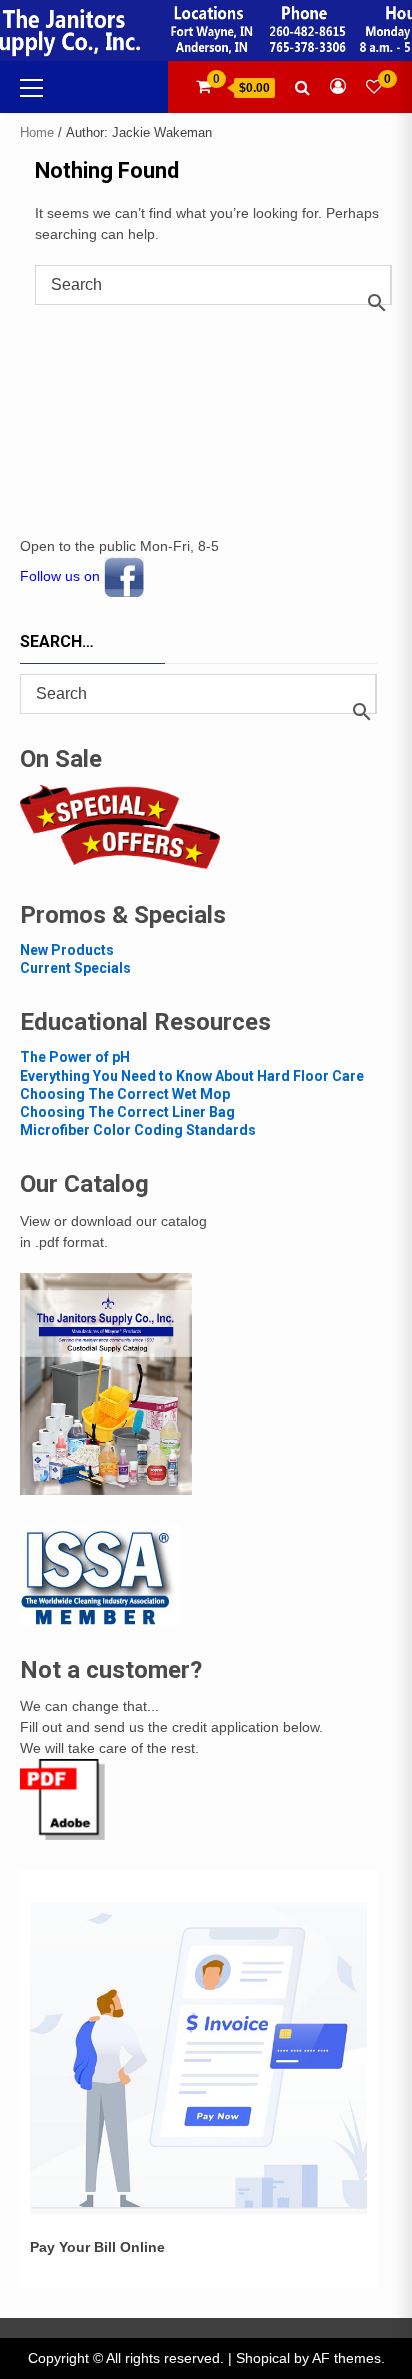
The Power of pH (75, 1057)
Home (37, 132)
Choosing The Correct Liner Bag (127, 1112)
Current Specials (75, 968)
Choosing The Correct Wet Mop (125, 1094)
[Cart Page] (203, 86)
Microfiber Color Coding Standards (138, 1130)
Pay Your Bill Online (97, 2247)
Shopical (263, 2358)
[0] (374, 86)
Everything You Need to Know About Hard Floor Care (192, 1076)
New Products (67, 950)
